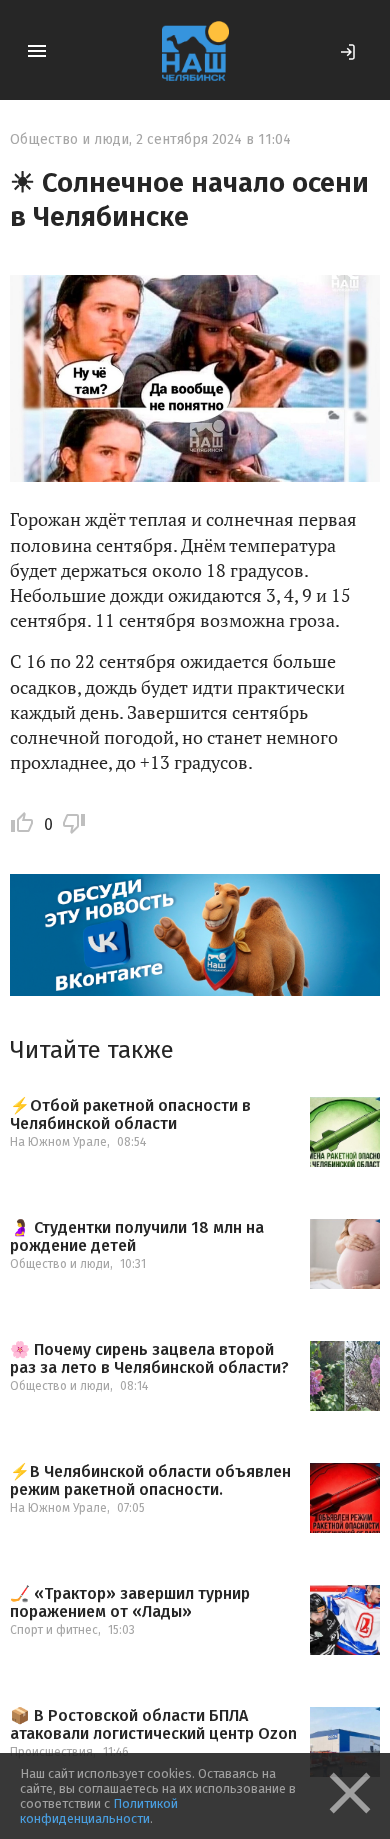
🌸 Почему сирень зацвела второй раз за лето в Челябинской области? (149, 1358)
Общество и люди (69, 139)
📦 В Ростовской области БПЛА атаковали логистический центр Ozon (153, 1724)
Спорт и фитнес (54, 1630)
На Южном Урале (58, 1142)
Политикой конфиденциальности (99, 1811)
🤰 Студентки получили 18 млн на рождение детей (137, 1236)
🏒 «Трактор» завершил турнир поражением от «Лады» (130, 1602)
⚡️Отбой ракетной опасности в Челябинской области (130, 1114)
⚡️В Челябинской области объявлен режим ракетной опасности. (150, 1480)
